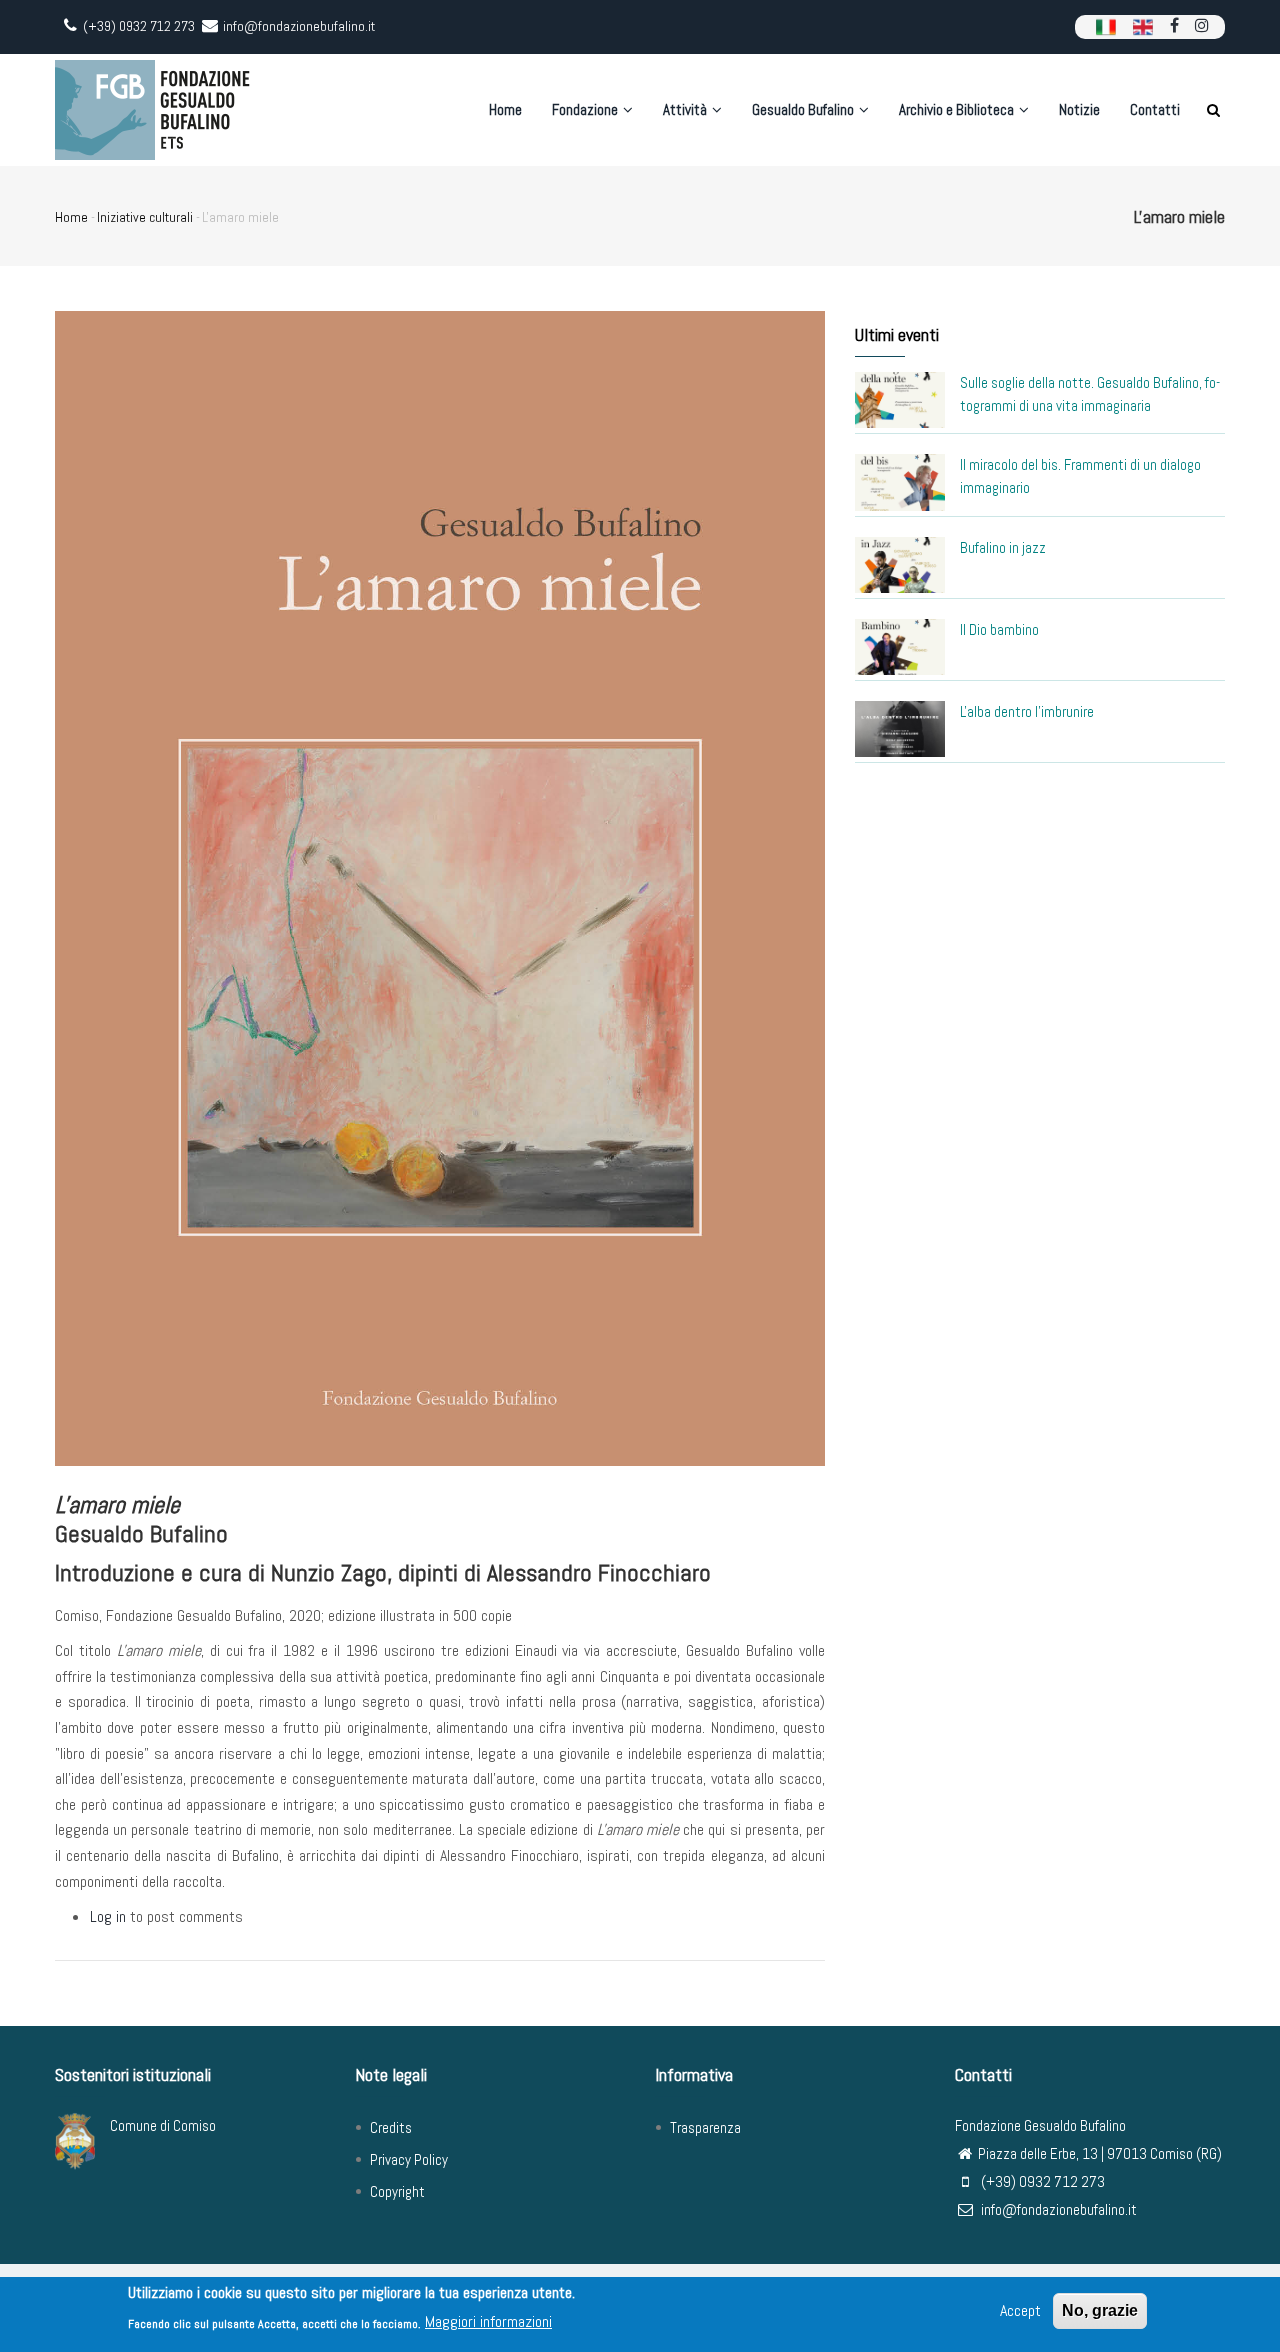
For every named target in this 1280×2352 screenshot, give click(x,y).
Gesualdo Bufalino (804, 109)
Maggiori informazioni (488, 2321)
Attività (686, 109)
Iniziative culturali (145, 217)
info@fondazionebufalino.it (1057, 2209)
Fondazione (586, 109)
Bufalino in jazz (1003, 547)
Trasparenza (705, 2127)
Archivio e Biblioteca (958, 109)
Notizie (1079, 109)
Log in (108, 1916)
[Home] (155, 110)
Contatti (1155, 109)
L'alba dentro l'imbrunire (1027, 711)
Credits (391, 2127)
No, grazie (1100, 2310)
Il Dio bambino (999, 629)
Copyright (397, 2191)
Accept (1020, 2310)
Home (505, 109)
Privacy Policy (409, 2159)
